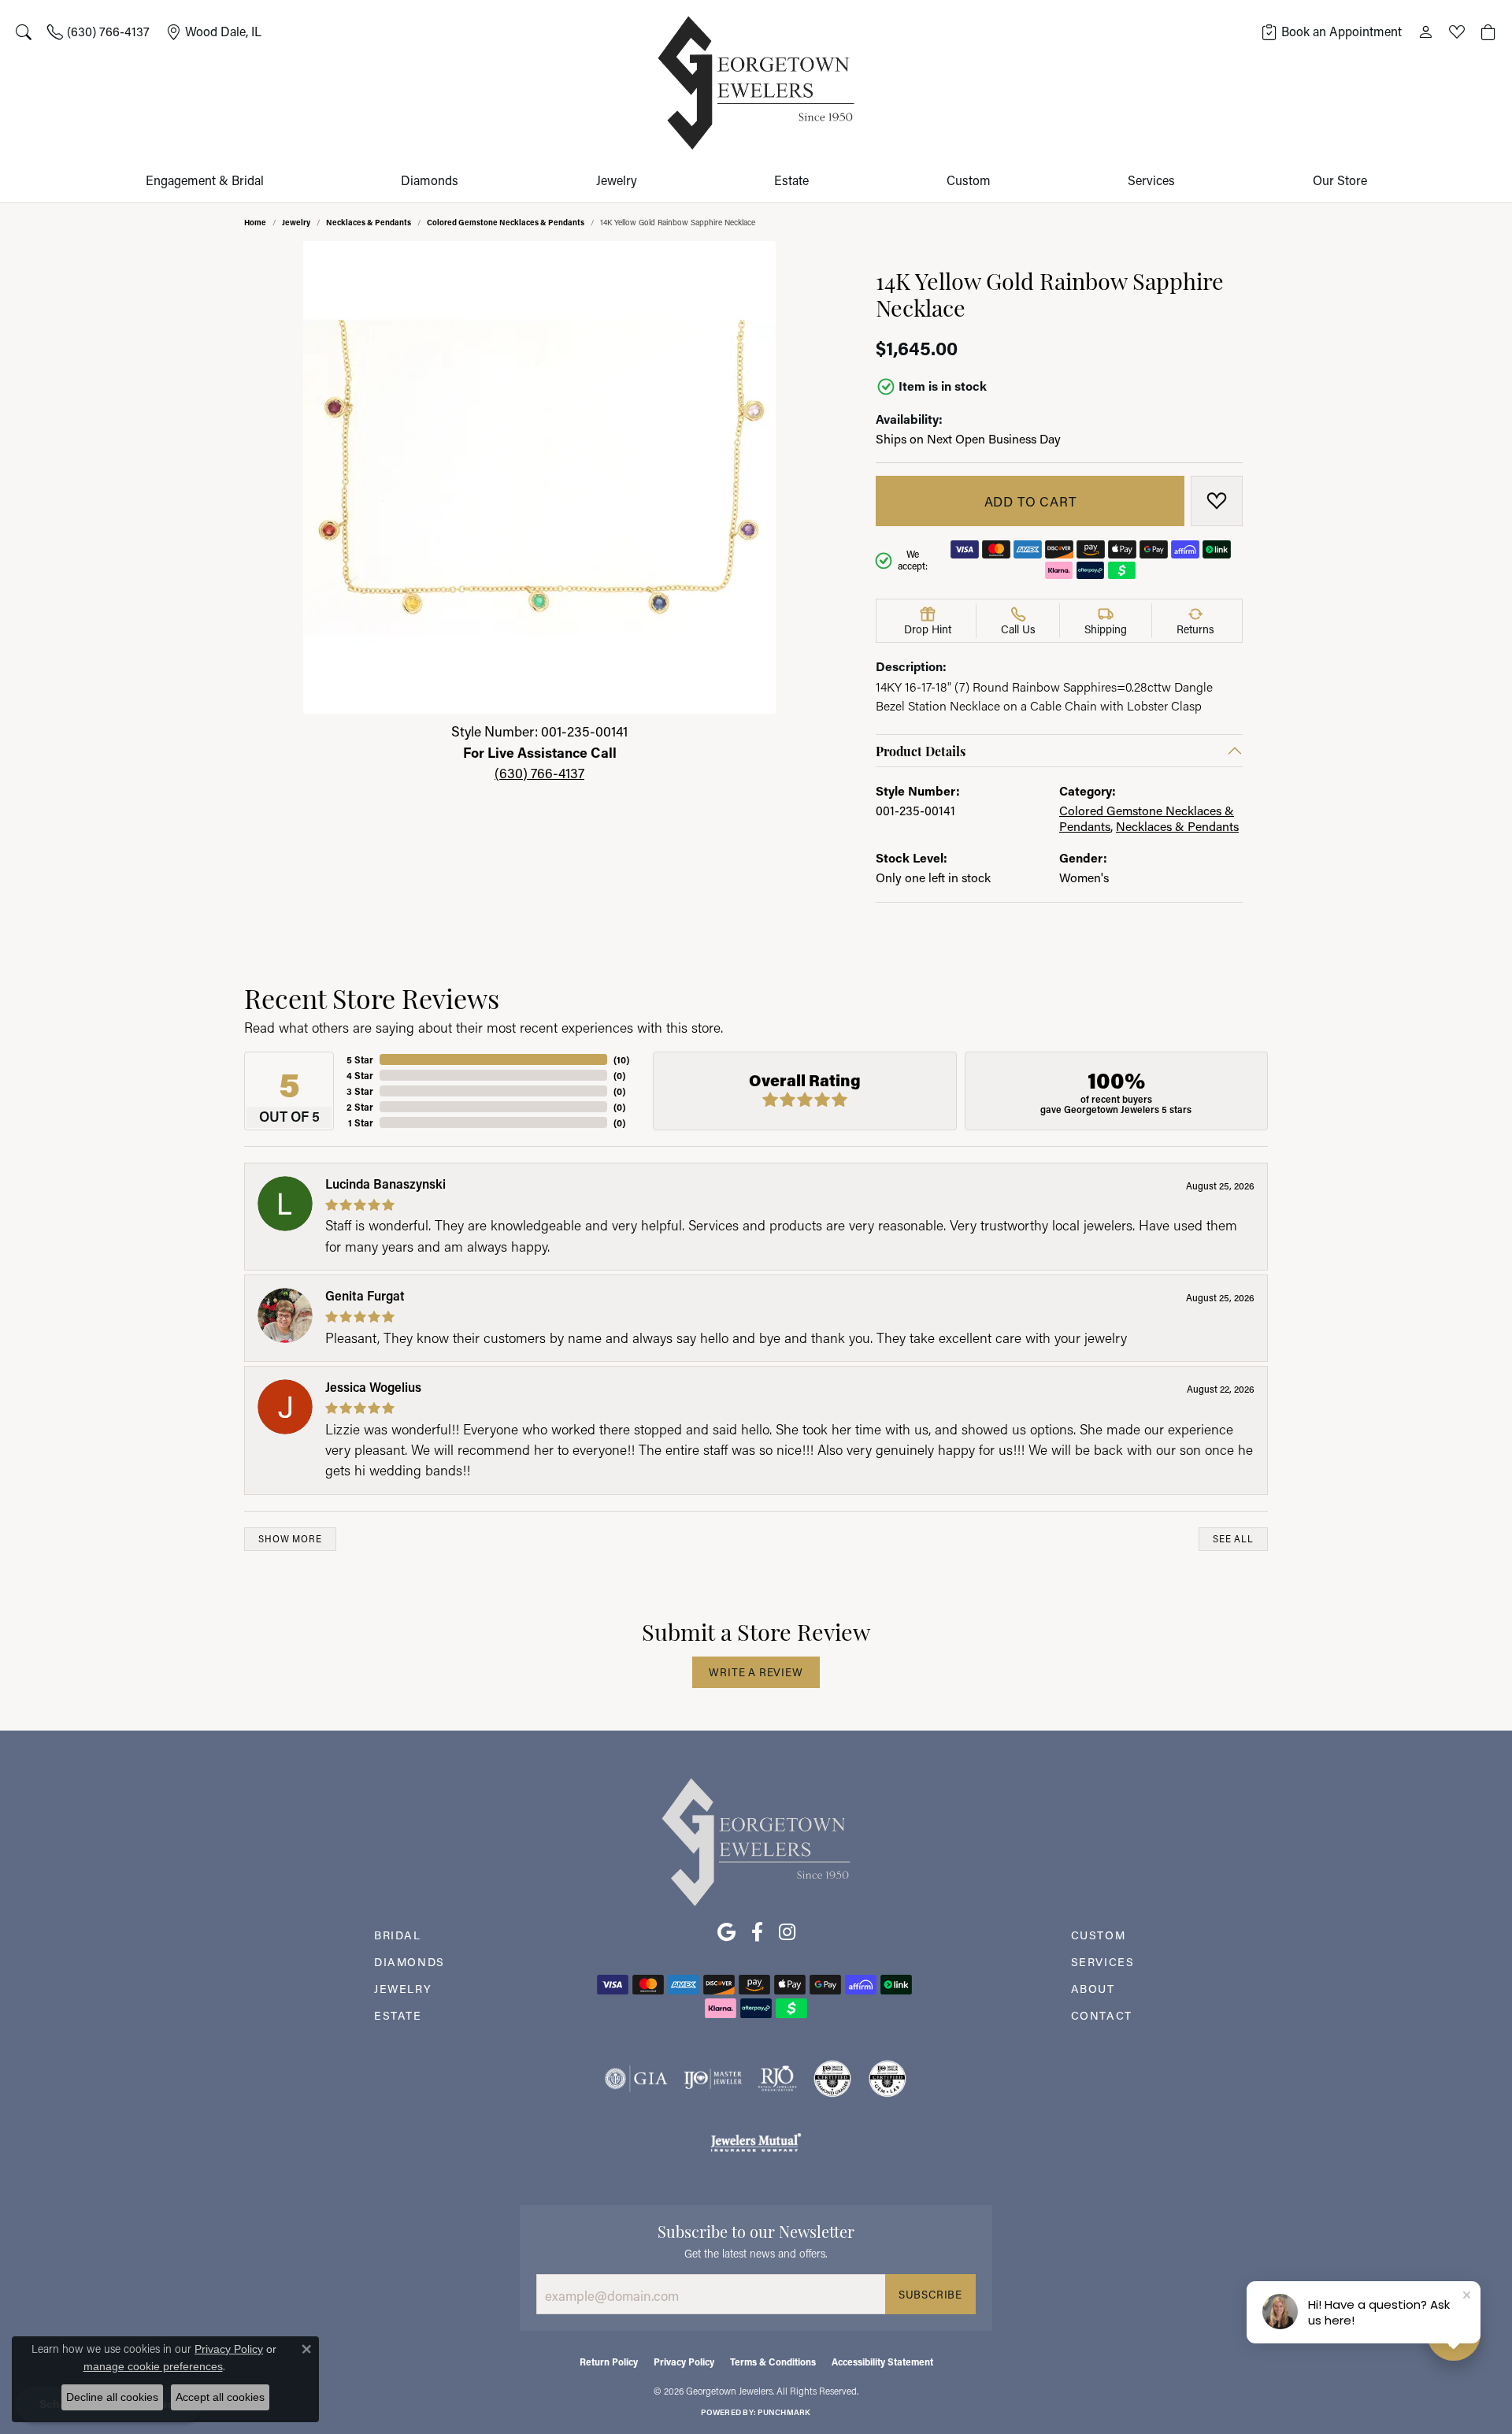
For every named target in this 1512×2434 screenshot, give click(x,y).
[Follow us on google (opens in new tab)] (726, 1932)
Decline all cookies (112, 2397)
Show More (290, 1539)
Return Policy (609, 2362)
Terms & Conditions (773, 2362)
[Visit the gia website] (636, 2079)
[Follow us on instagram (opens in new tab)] (787, 1932)
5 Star (360, 1059)
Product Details (921, 751)
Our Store (1340, 180)
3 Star (360, 1091)
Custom (969, 180)
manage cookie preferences (153, 2366)
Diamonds (430, 180)
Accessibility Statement (882, 2362)
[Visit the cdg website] (832, 2079)
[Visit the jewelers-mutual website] (756, 2142)
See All (1233, 1539)
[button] (24, 32)
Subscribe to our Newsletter (756, 2230)
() (621, 1059)
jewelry (296, 222)
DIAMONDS (409, 1962)
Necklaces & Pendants (369, 222)
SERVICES (1103, 1962)
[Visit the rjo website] (777, 2079)
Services (1151, 180)
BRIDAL (398, 1935)
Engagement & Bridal (205, 180)
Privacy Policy (684, 2362)
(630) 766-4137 (539, 773)
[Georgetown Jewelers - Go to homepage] (756, 1841)
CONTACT (1102, 2015)
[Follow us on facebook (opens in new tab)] (757, 1932)
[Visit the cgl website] (888, 2079)
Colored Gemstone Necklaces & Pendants (506, 222)
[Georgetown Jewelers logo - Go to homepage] (756, 83)
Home (255, 222)
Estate (791, 180)
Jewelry (617, 180)
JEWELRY (403, 1989)
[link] (98, 32)
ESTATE (398, 2015)
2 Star (360, 1107)
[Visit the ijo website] (713, 2079)
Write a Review (756, 1672)
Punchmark (784, 2412)
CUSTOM (1099, 1935)
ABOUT (1093, 1989)
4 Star (360, 1075)
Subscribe (930, 2295)
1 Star (361, 1122)
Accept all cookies (220, 2397)
